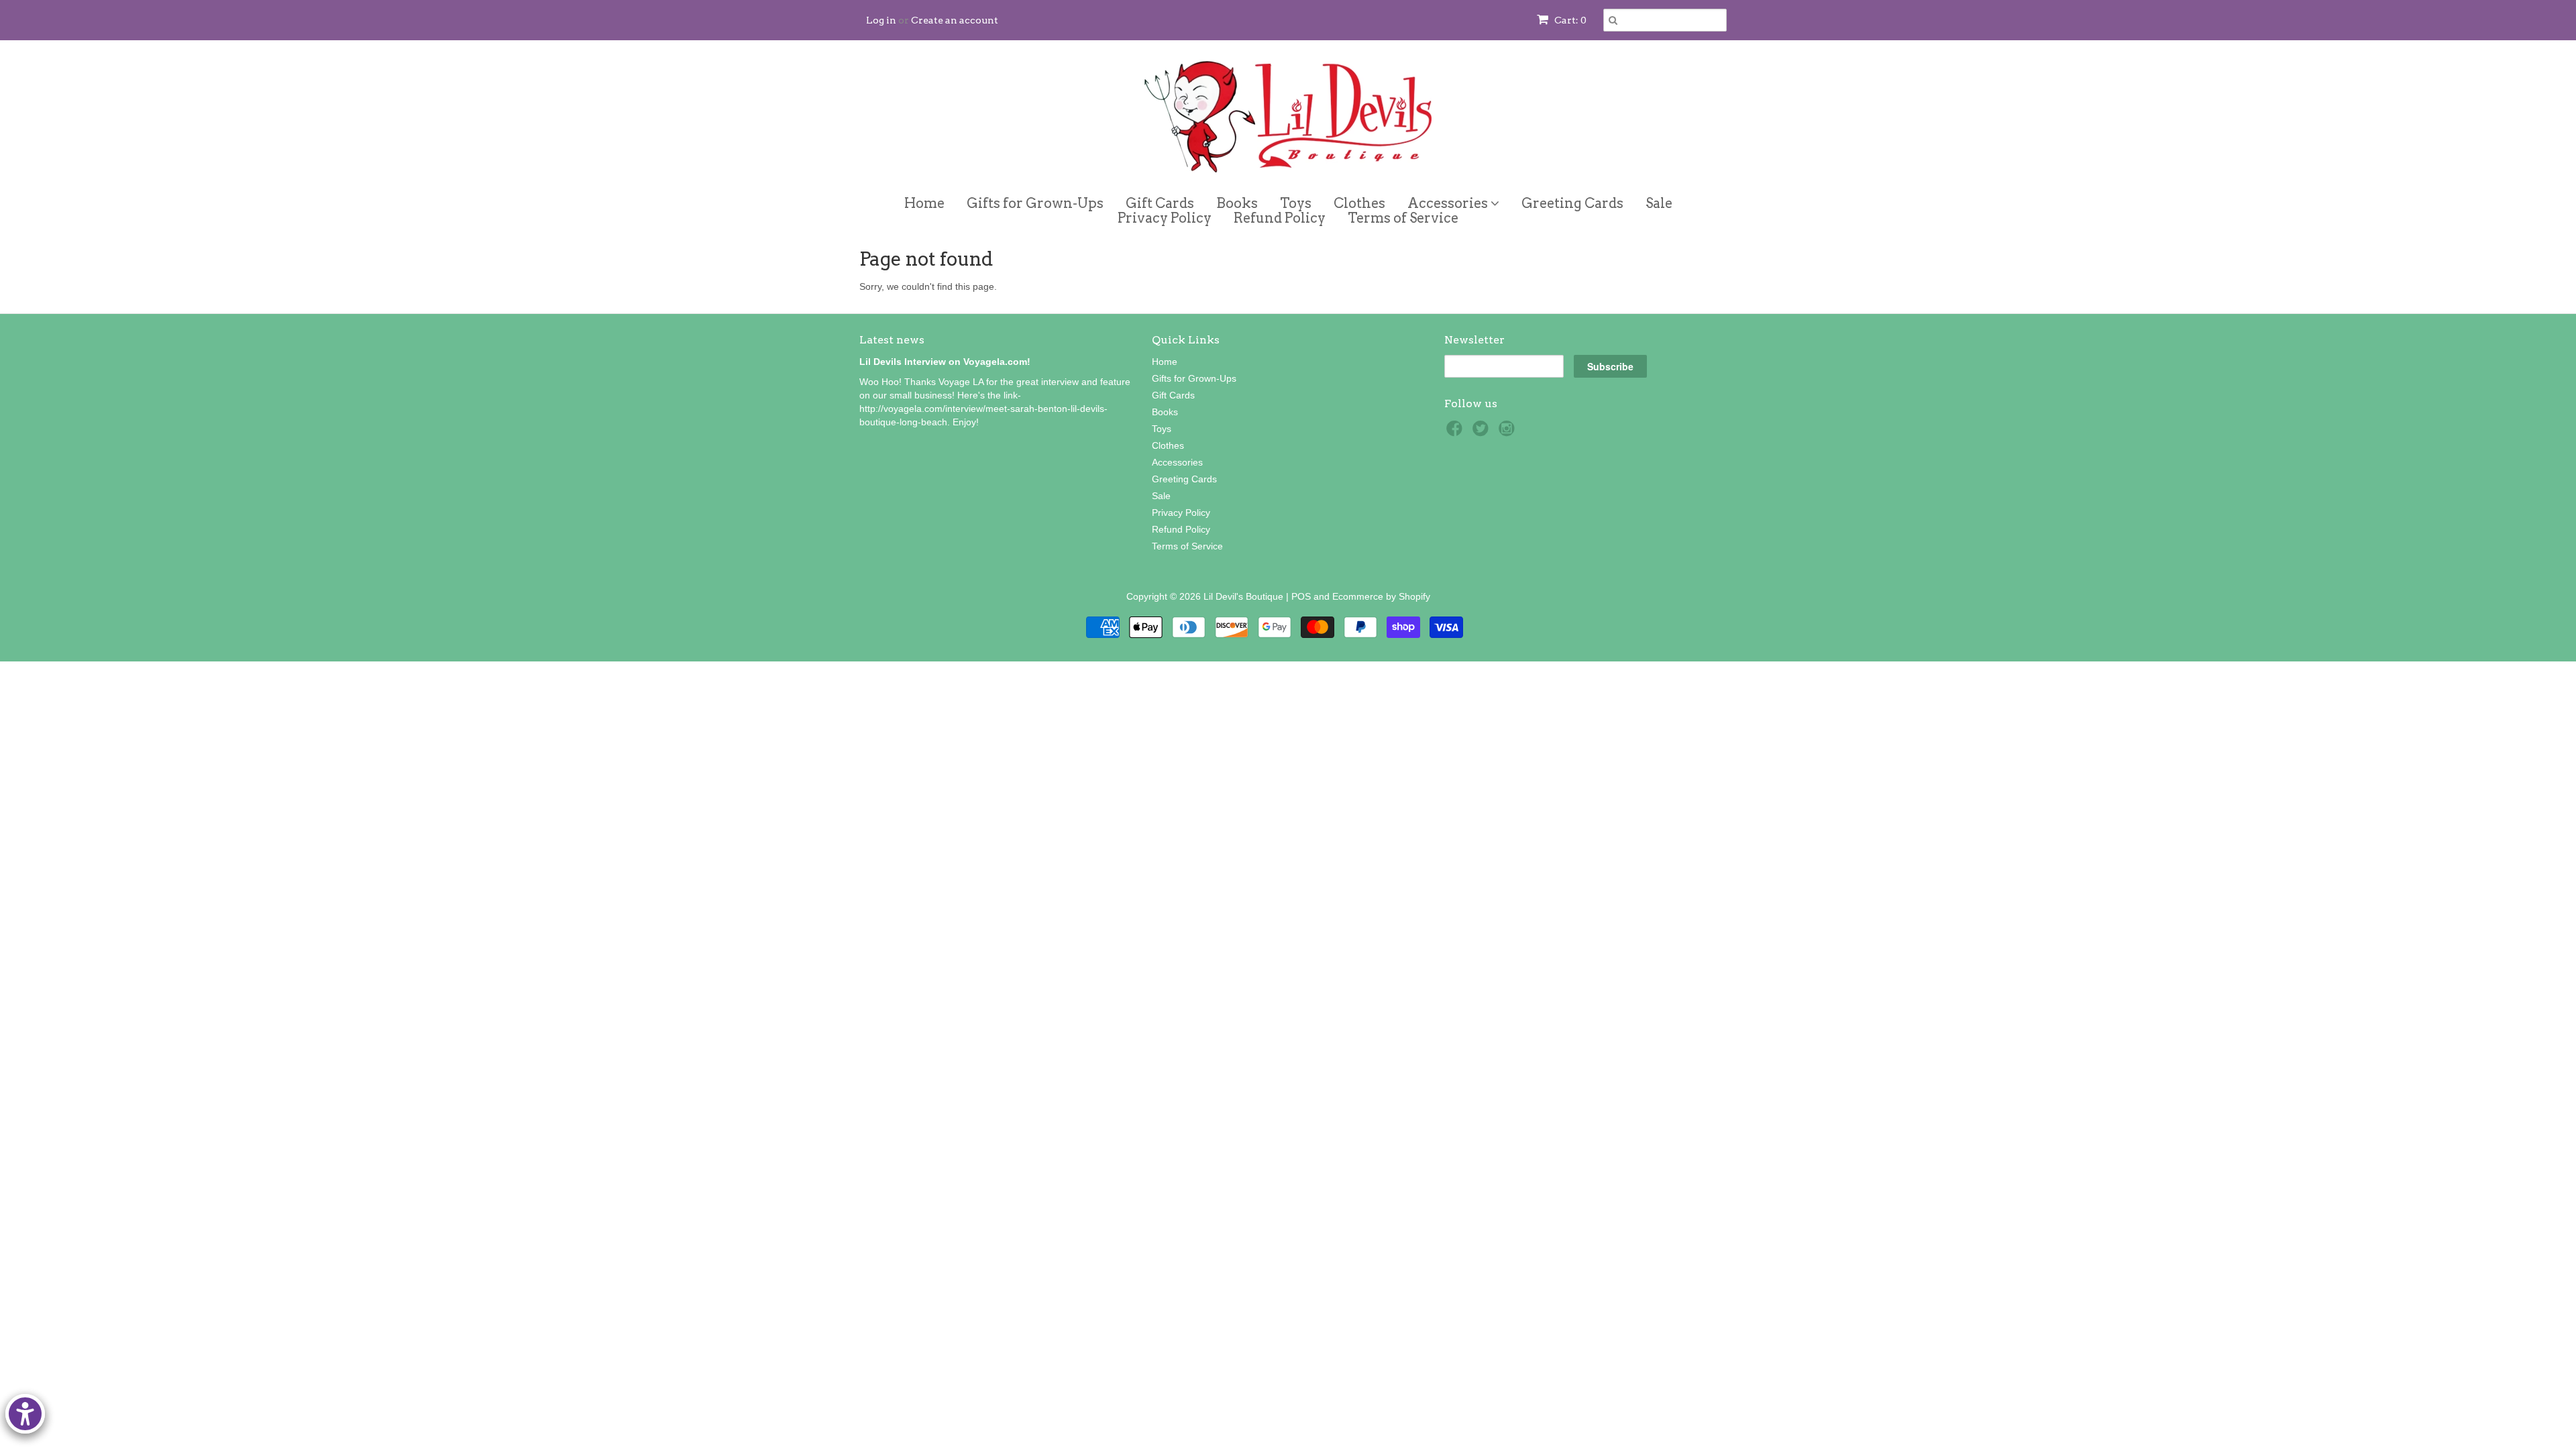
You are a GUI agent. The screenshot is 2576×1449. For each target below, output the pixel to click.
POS (1301, 596)
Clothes (1359, 203)
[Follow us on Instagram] (1509, 432)
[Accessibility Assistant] (25, 1414)
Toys (1296, 203)
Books (1237, 203)
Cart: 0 (1569, 20)
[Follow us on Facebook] (1456, 432)
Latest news (892, 340)
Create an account (955, 20)
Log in (881, 20)
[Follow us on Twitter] (1483, 432)
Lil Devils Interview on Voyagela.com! (945, 362)
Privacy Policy (1165, 218)
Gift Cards (1160, 203)
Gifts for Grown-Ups (1035, 203)
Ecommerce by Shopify (1381, 596)
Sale (1659, 203)
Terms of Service (1403, 218)
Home (924, 203)
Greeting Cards (1572, 203)
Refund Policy (1280, 218)
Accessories (1449, 201)
